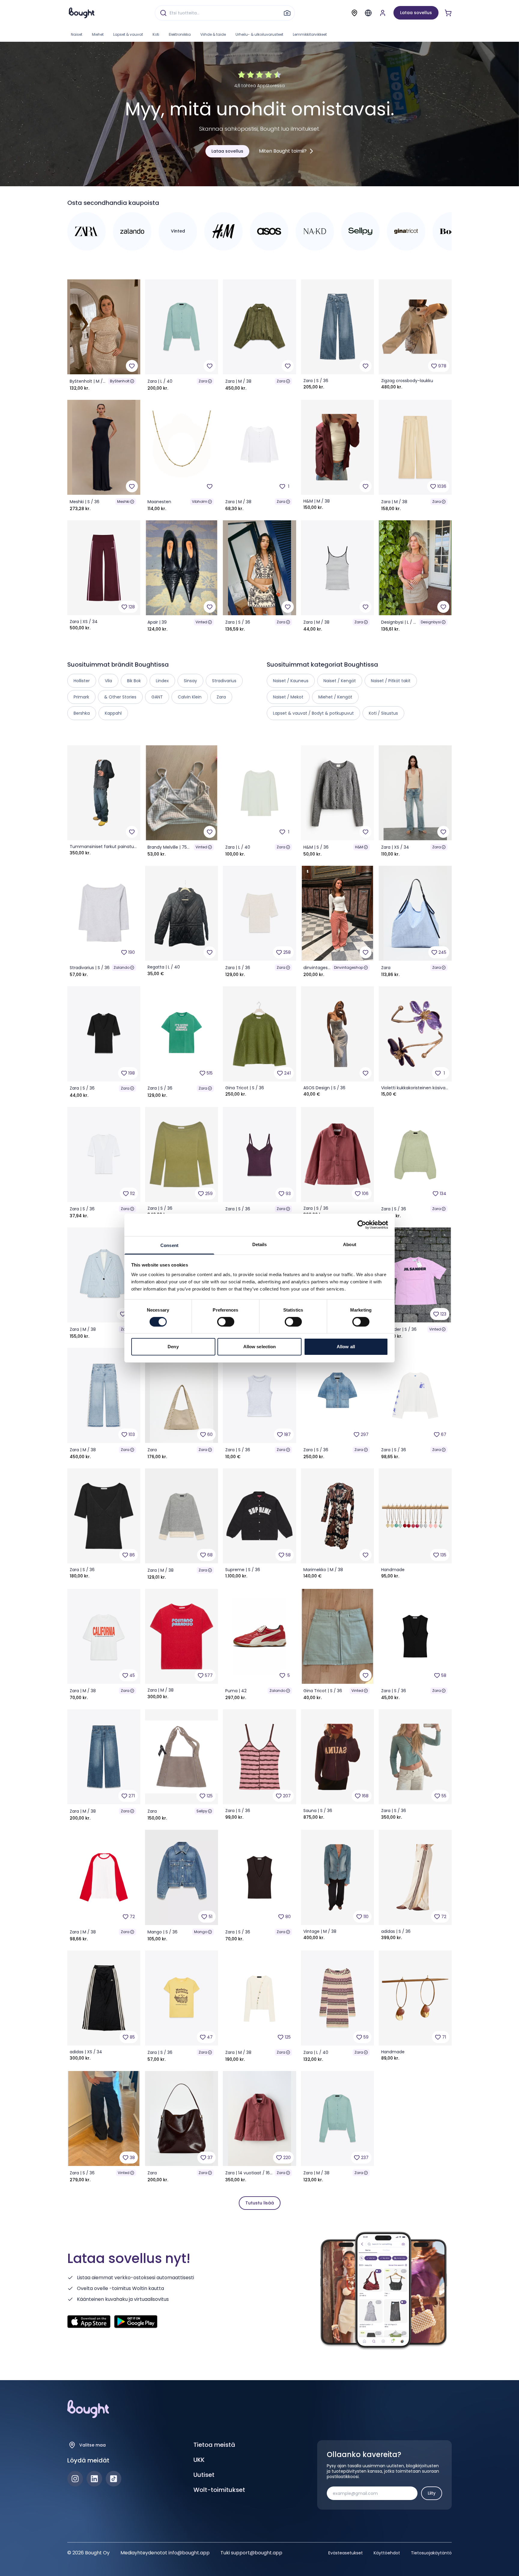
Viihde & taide (213, 34)
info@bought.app (189, 2553)
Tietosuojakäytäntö (431, 2553)
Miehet (98, 34)
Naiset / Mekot (288, 697)
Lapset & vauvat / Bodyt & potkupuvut (313, 713)
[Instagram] (75, 2479)
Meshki (123, 502)
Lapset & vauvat (128, 34)
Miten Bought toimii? (283, 151)
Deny (173, 1347)
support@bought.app (257, 2553)
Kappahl (113, 713)
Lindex (162, 681)
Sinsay (190, 681)
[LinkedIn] (94, 2479)
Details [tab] (260, 1244)
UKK (199, 2460)
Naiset (77, 34)
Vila (108, 681)
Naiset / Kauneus (291, 681)
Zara (203, 381)
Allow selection (260, 1347)
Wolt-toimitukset (219, 2490)
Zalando (121, 967)
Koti (156, 34)
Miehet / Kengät (335, 697)
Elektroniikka (180, 34)
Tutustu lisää (260, 2203)
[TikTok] (114, 2479)
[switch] (226, 1322)
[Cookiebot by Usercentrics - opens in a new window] (362, 1225)
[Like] (132, 366)
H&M (359, 847)
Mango (201, 1932)
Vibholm (200, 502)
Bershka (82, 713)
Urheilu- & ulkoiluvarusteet (259, 34)
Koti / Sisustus (383, 713)
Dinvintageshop (349, 967)
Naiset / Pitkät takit (391, 681)
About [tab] (350, 1244)
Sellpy (202, 1811)
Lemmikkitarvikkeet (310, 34)
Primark (81, 697)
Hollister (82, 681)
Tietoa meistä (214, 2445)
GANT (157, 697)
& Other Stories (120, 697)
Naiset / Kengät (340, 681)
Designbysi (431, 622)
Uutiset (204, 2475)
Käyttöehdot (387, 2553)
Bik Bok (134, 681)
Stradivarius (224, 681)
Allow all (346, 1347)
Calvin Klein (190, 697)
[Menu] (368, 13)
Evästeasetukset (346, 2553)
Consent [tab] (169, 1245)
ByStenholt (120, 381)
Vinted (201, 622)
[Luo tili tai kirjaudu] (383, 13)
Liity (432, 2493)
